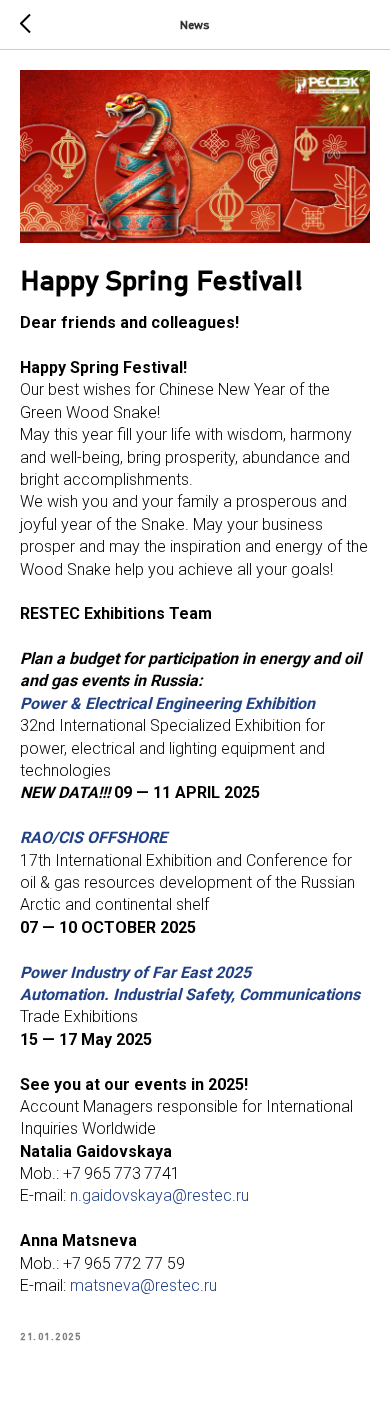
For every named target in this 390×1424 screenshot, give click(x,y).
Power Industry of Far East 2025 (135, 972)
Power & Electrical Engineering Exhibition (167, 703)
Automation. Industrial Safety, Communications (190, 994)
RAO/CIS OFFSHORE (93, 837)
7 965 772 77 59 (128, 1263)
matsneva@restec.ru (143, 1285)
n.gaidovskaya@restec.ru (159, 1195)
